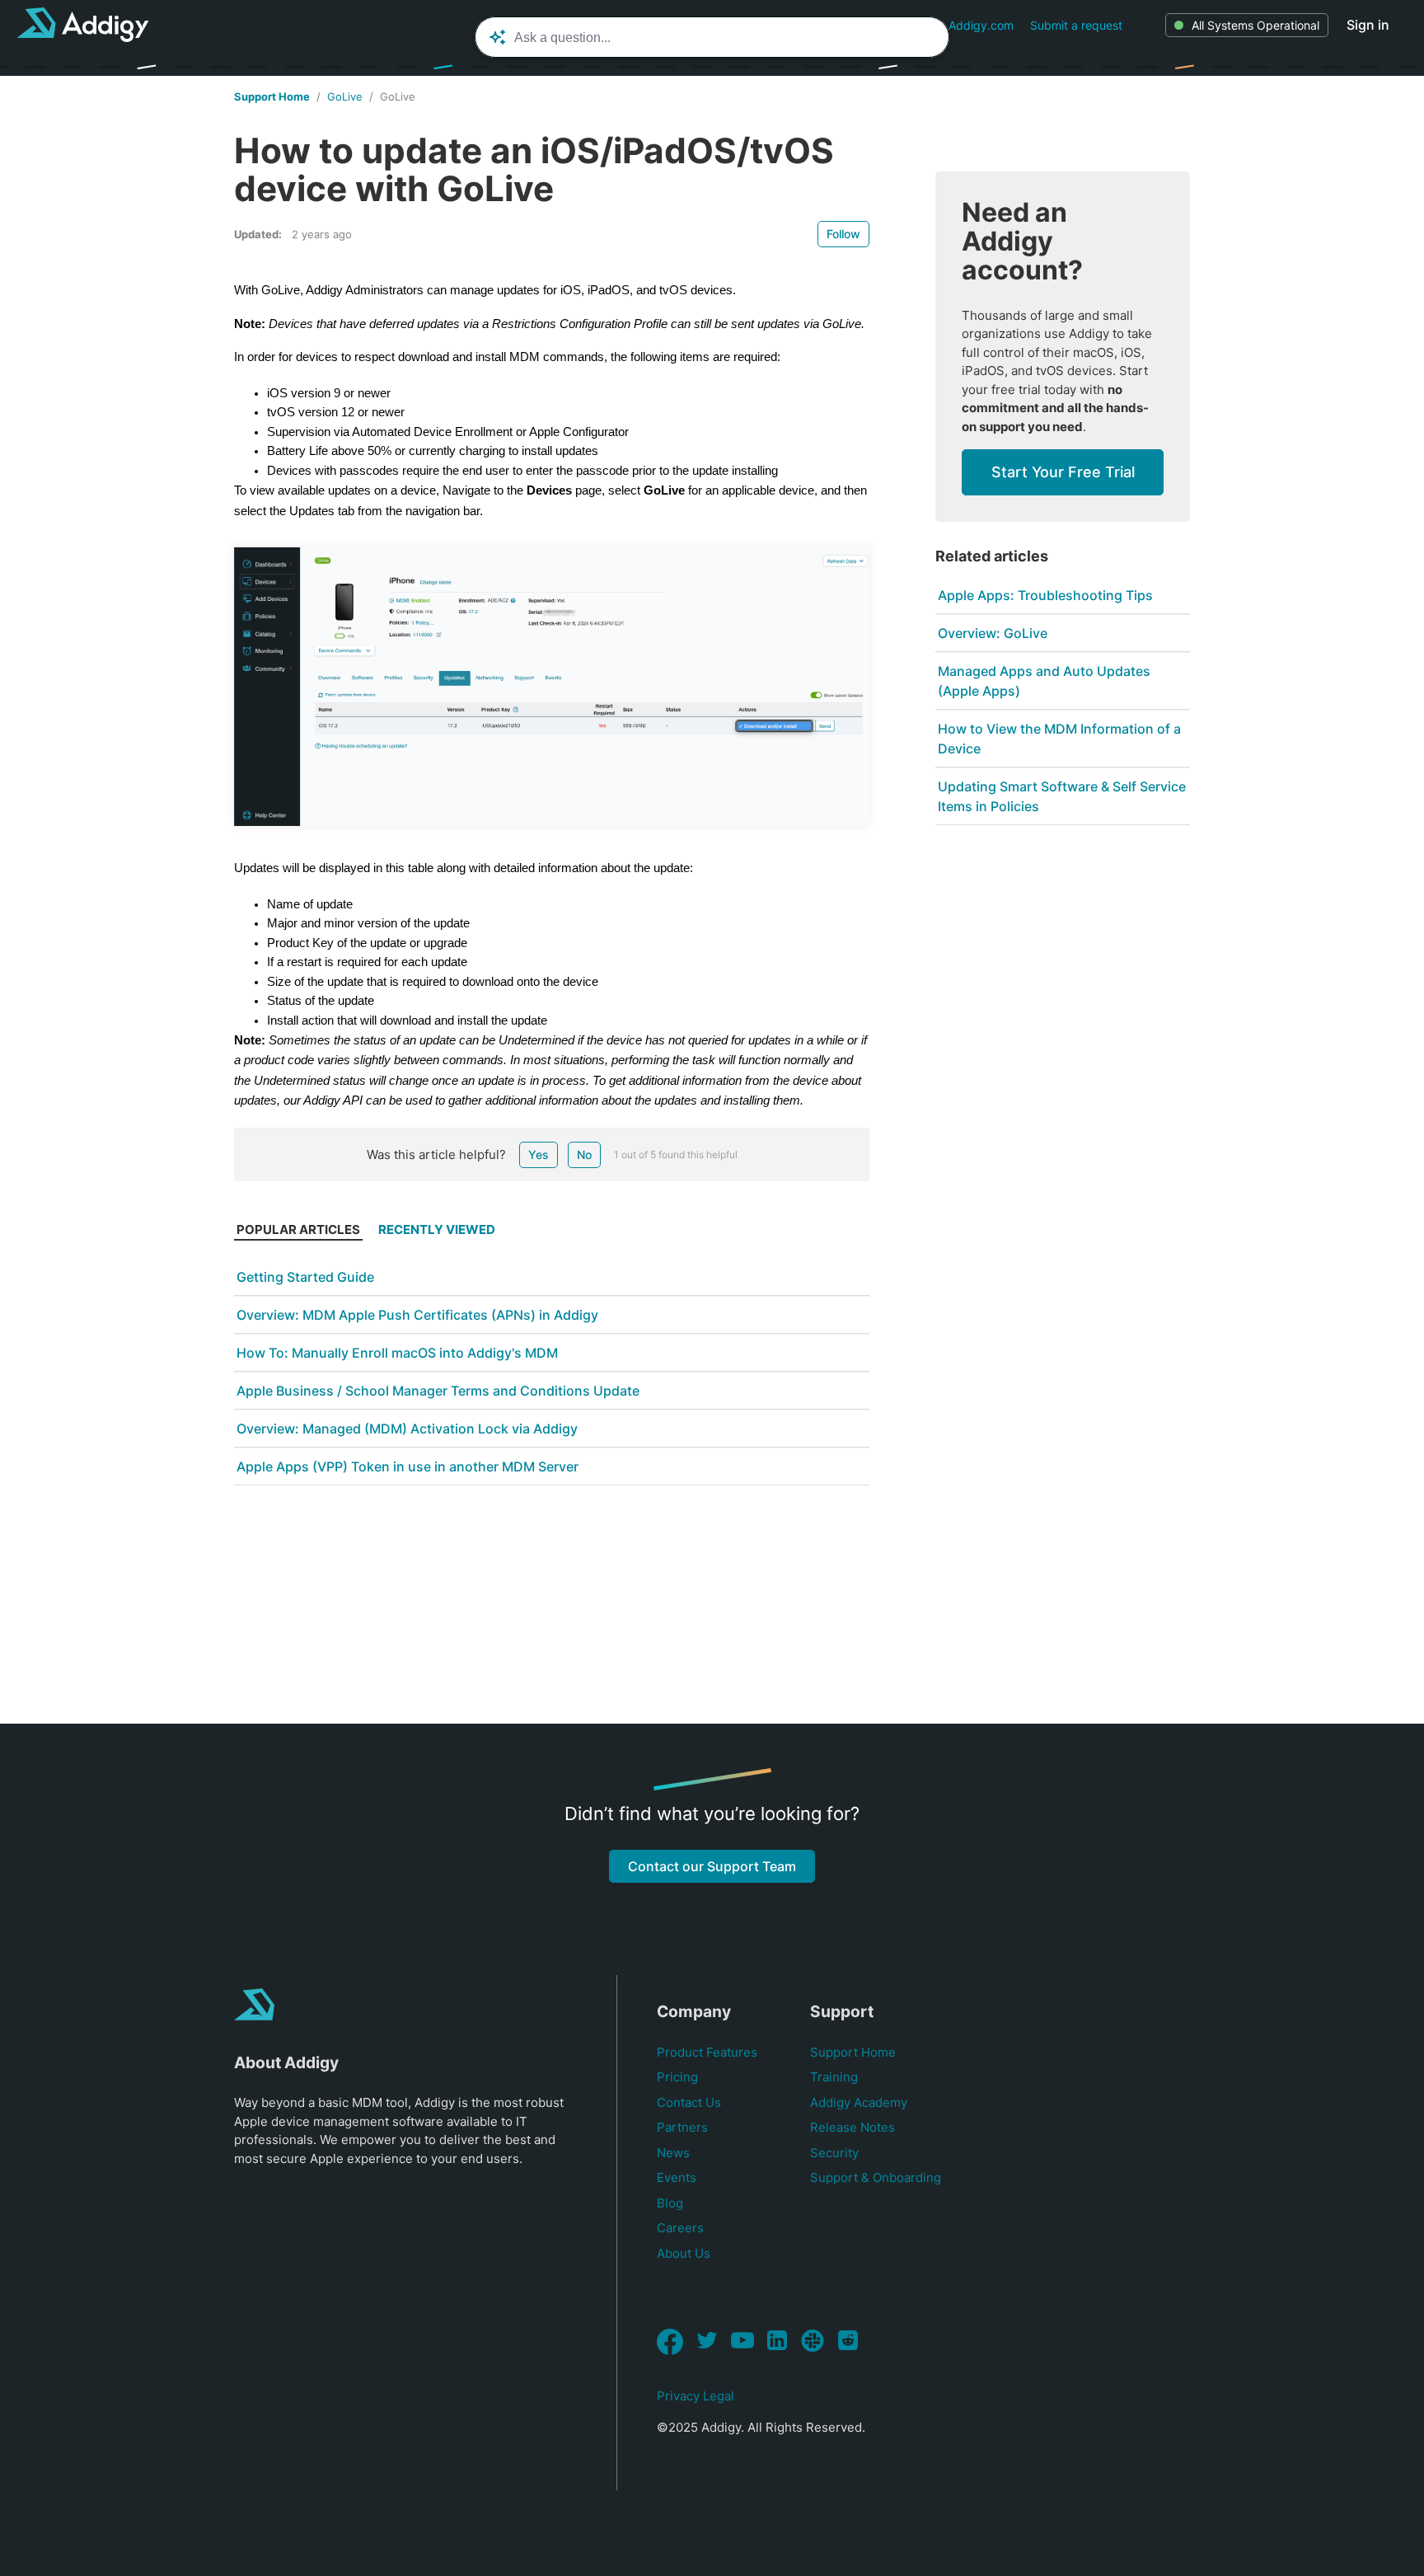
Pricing (677, 2077)
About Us (684, 2253)
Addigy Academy (859, 2102)
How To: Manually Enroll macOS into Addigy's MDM (397, 1353)
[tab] (298, 1234)
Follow (843, 234)
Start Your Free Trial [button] (1063, 472)
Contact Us (689, 2102)
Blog (670, 2203)
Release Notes (853, 2127)
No (584, 1154)
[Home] (83, 25)
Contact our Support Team (712, 1866)
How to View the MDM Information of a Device (1059, 739)
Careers (680, 2228)
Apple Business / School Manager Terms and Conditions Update (438, 1391)
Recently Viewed (437, 1229)
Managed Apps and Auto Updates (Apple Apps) (1044, 681)
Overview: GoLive (993, 633)
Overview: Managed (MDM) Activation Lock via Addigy (407, 1429)
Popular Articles (298, 1229)
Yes (539, 1154)
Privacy (678, 2396)
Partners (682, 2127)
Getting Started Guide (305, 1277)
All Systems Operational (1255, 25)
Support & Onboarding (876, 2177)
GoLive (345, 96)
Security (834, 2153)
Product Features (707, 2052)
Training (834, 2077)
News (673, 2153)
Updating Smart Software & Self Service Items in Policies (1062, 796)
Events (677, 2177)
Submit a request (1076, 25)
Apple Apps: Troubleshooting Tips (1045, 595)
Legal (719, 2396)
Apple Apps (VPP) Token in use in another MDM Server (408, 1466)
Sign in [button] (1368, 25)
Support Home (272, 96)
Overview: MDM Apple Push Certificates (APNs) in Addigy (417, 1315)
